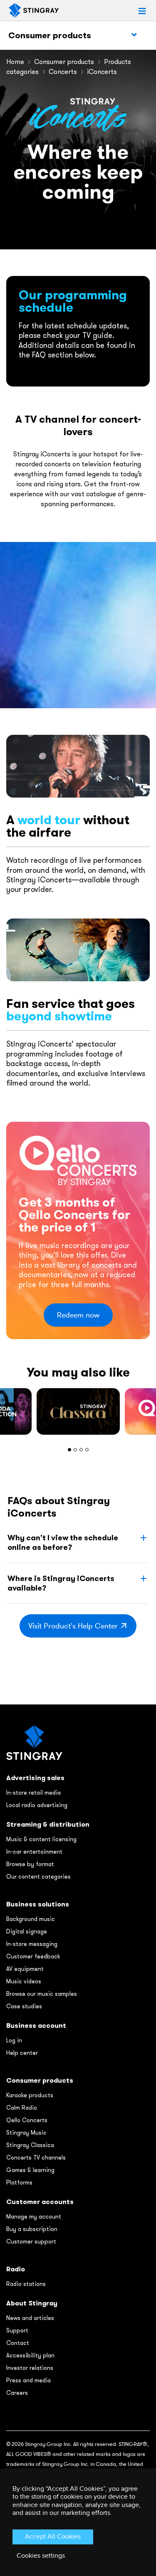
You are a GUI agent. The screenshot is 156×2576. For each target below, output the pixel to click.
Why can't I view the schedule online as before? (63, 1542)
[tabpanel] (78, 1411)
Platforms (19, 2182)
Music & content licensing (41, 1839)
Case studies (24, 2006)
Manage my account (34, 2216)
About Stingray (32, 2303)
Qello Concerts (27, 2120)
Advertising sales (35, 1778)
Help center (22, 2053)
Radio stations (26, 2284)
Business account (36, 2026)
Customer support (31, 2241)
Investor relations (30, 2368)
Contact (18, 2343)
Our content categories (38, 1877)
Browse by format (30, 1864)
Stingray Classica (30, 2145)
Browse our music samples (42, 1994)
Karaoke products (30, 2095)
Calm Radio (22, 2108)
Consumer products (50, 35)
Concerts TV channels (36, 2157)
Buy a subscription (32, 2229)
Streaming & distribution (48, 1824)
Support (17, 2330)
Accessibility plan (30, 2355)
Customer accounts (40, 2202)
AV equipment (25, 1969)
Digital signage (27, 1931)
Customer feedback (33, 1956)
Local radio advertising (37, 1805)
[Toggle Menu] (134, 35)
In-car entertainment (34, 1852)
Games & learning (30, 2170)
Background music (31, 1919)
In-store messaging (32, 1944)
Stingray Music (26, 2133)
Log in (14, 2040)
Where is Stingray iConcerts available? (61, 1583)
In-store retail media (33, 1793)
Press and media (28, 2380)
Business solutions (38, 1904)
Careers (17, 2393)
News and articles (30, 2318)
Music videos (24, 1981)
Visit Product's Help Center (73, 1626)
